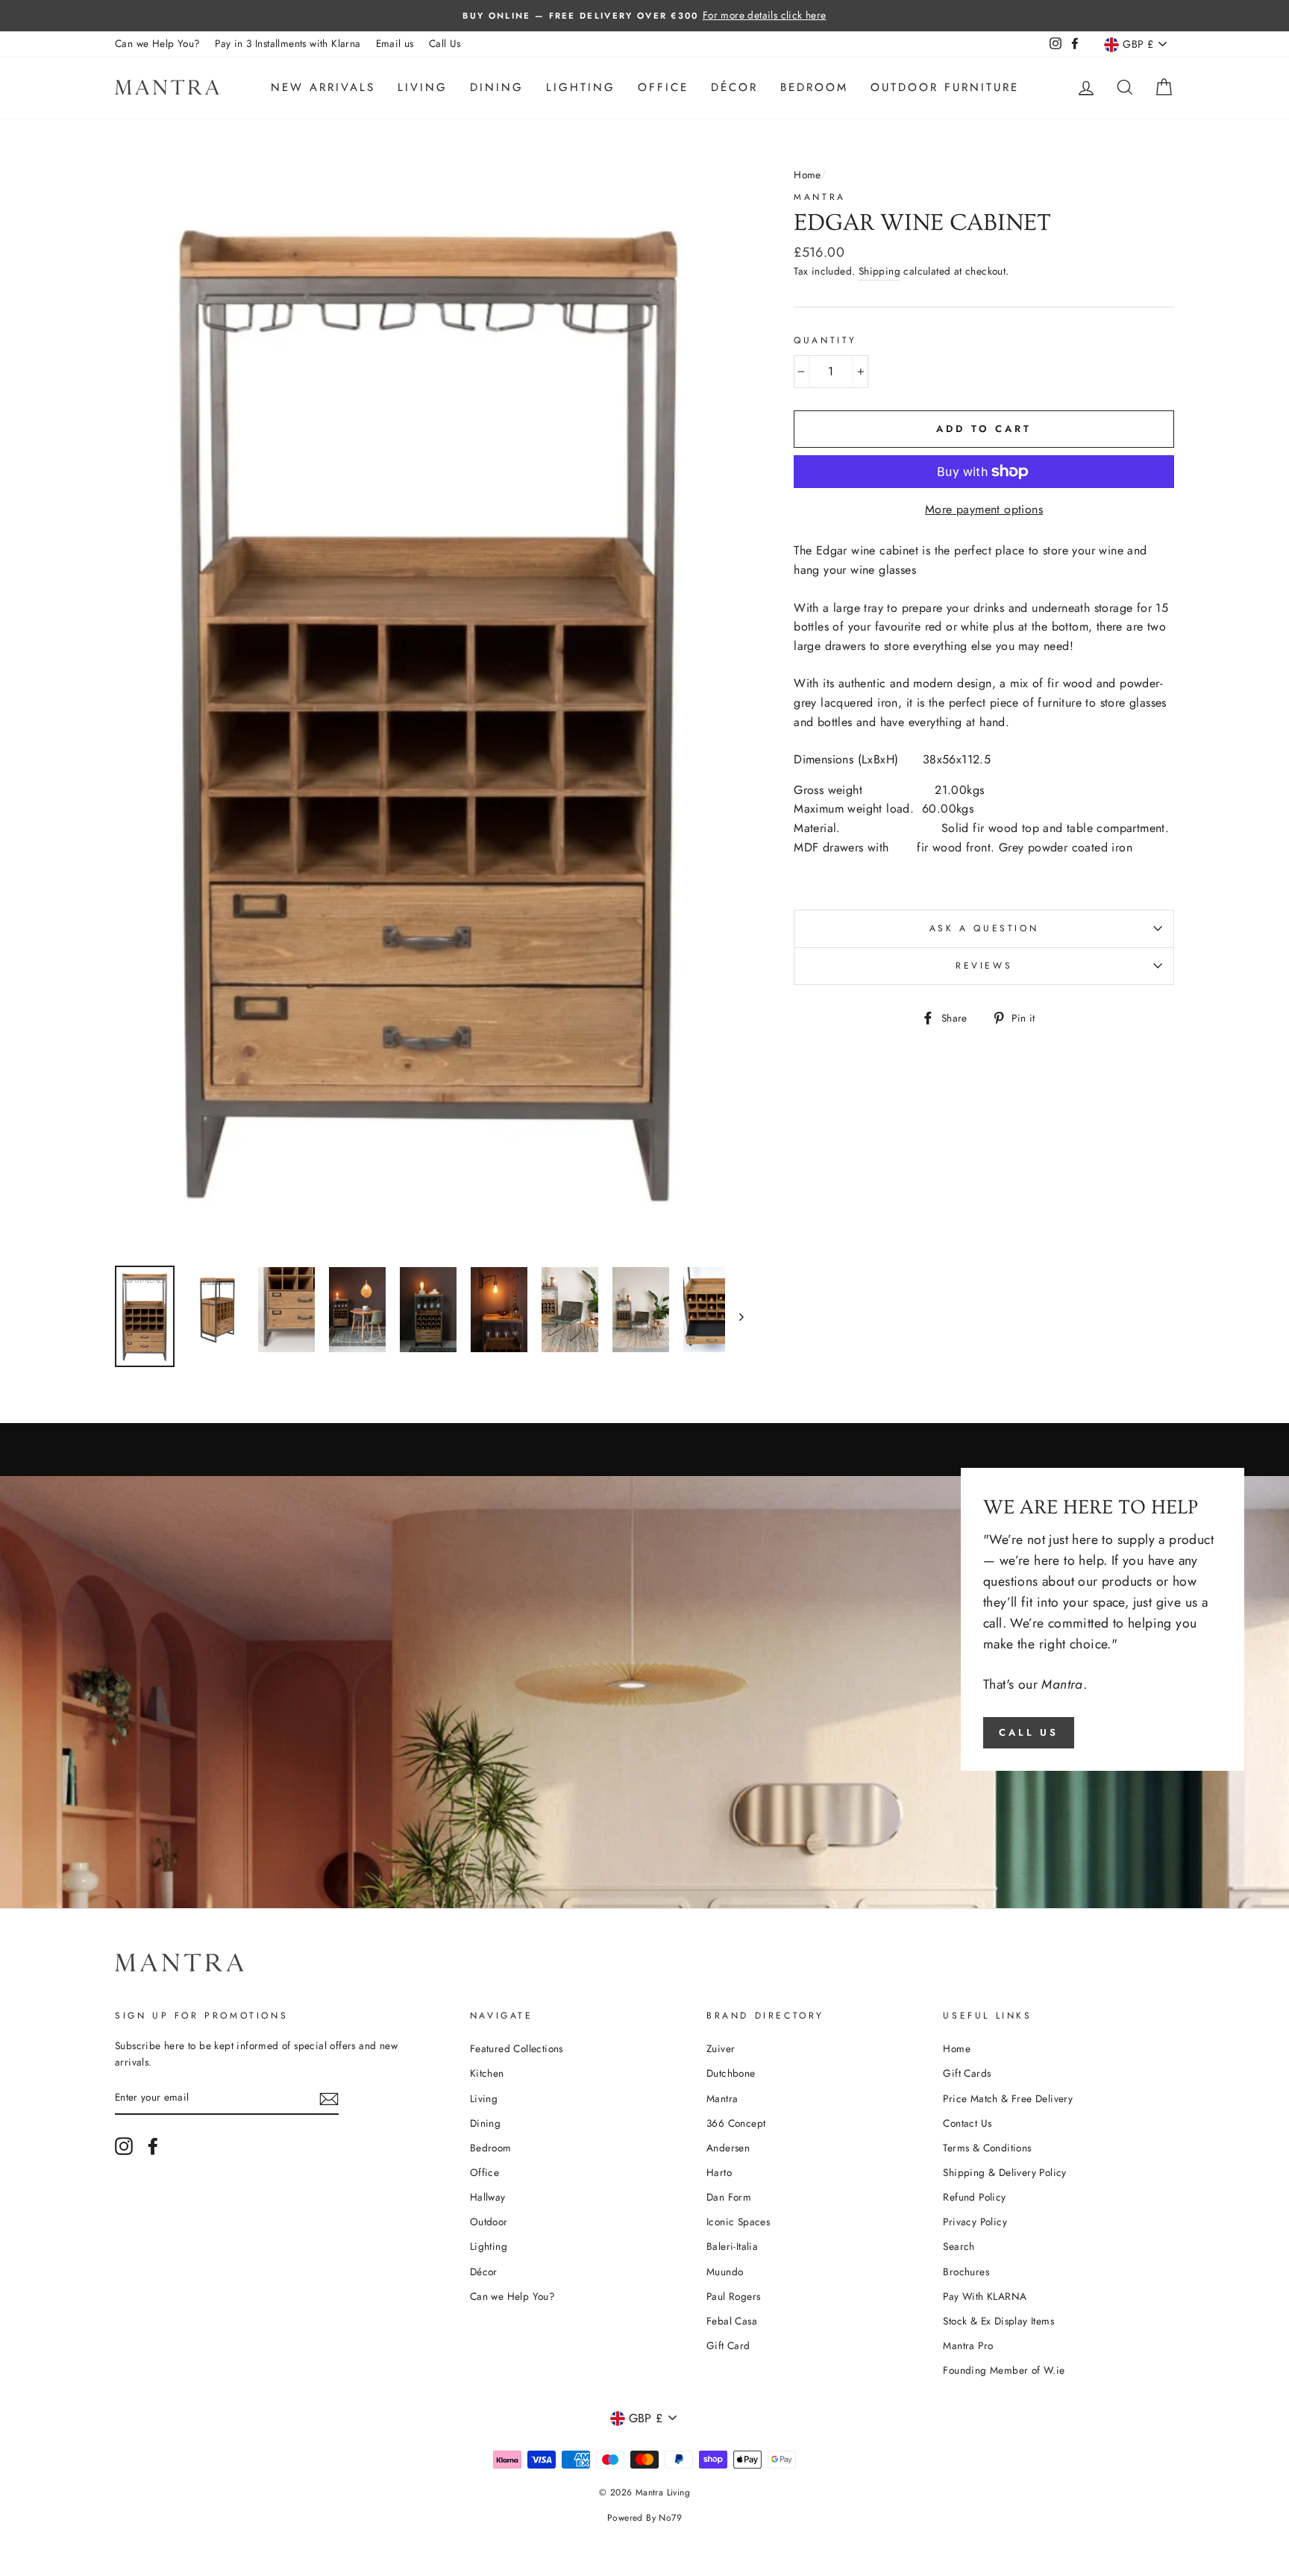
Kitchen (487, 2073)
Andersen (728, 2148)
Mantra (820, 197)
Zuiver (721, 2048)
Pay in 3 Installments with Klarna (288, 43)
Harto (719, 2172)
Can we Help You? (157, 43)
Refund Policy (974, 2197)
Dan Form (729, 2197)
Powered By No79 (644, 2518)
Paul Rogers (733, 2296)
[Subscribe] (329, 2098)
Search (959, 2246)
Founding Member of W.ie (1004, 2370)
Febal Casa (732, 2321)
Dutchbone (731, 2073)
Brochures (966, 2272)
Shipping (879, 271)
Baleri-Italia (732, 2246)
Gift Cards (967, 2073)
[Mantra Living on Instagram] (124, 2146)
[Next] (734, 1316)
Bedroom (814, 87)
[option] (644, 16)
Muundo (725, 2272)
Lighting (581, 87)
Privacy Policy (975, 2222)
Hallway (488, 2197)
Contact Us (967, 2123)
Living (423, 87)
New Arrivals (323, 87)
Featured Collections (517, 2048)
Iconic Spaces (738, 2222)
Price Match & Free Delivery (1008, 2098)
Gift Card (728, 2345)
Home (807, 175)
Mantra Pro (968, 2345)
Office (663, 87)
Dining (497, 87)
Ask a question (984, 928)
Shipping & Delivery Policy (1004, 2172)
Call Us (445, 43)
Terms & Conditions (987, 2148)
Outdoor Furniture (945, 87)
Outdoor (489, 2222)
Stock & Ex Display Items (998, 2321)
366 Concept (736, 2123)
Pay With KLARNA (985, 2296)
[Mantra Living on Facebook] (153, 2146)
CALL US (1029, 1732)
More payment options (984, 509)
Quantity (825, 340)
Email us (395, 43)
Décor (734, 87)
